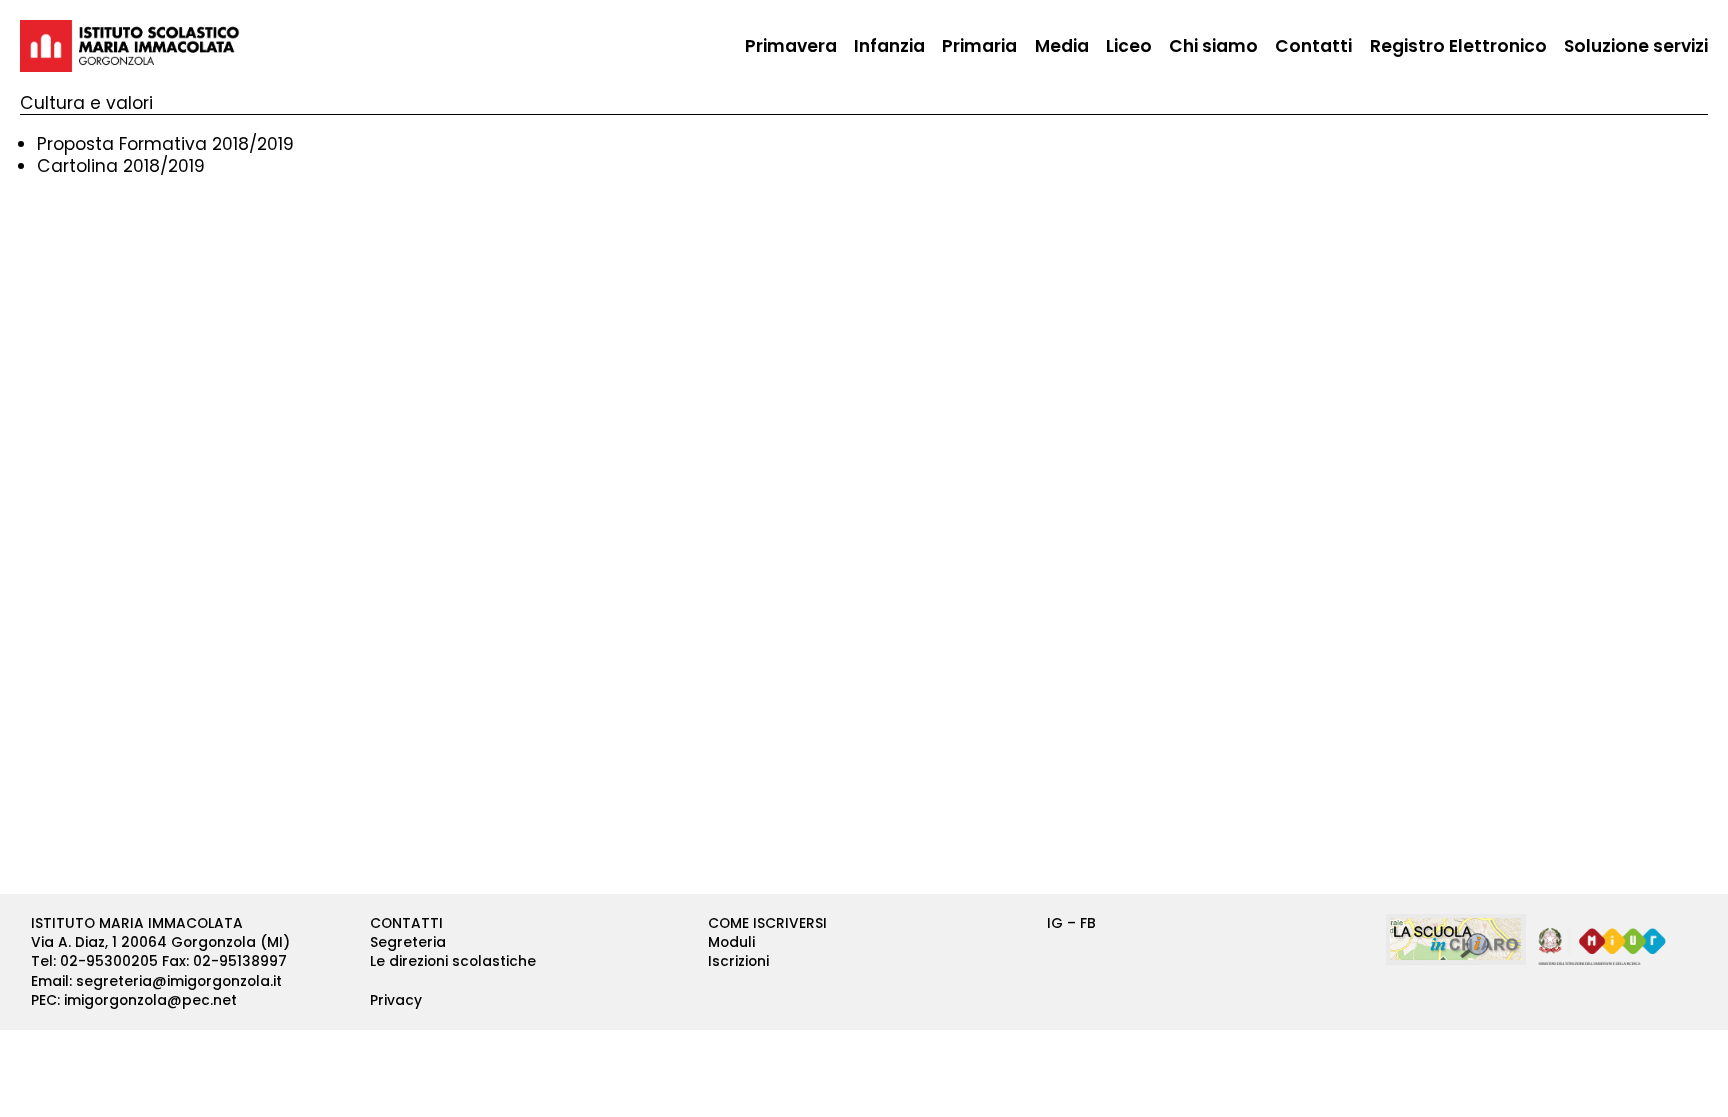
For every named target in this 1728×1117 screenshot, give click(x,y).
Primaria (979, 46)
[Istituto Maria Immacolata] (130, 46)
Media (1062, 46)
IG (1055, 923)
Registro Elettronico (1458, 46)
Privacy (396, 1000)
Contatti (1313, 46)
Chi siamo (1213, 46)
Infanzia (889, 46)
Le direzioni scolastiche (453, 961)
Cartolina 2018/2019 (121, 166)
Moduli (731, 942)
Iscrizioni (738, 961)
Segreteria (408, 942)
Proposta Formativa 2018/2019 (165, 144)
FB (1088, 923)
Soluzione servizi (1636, 46)
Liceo (1129, 46)
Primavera (791, 46)
